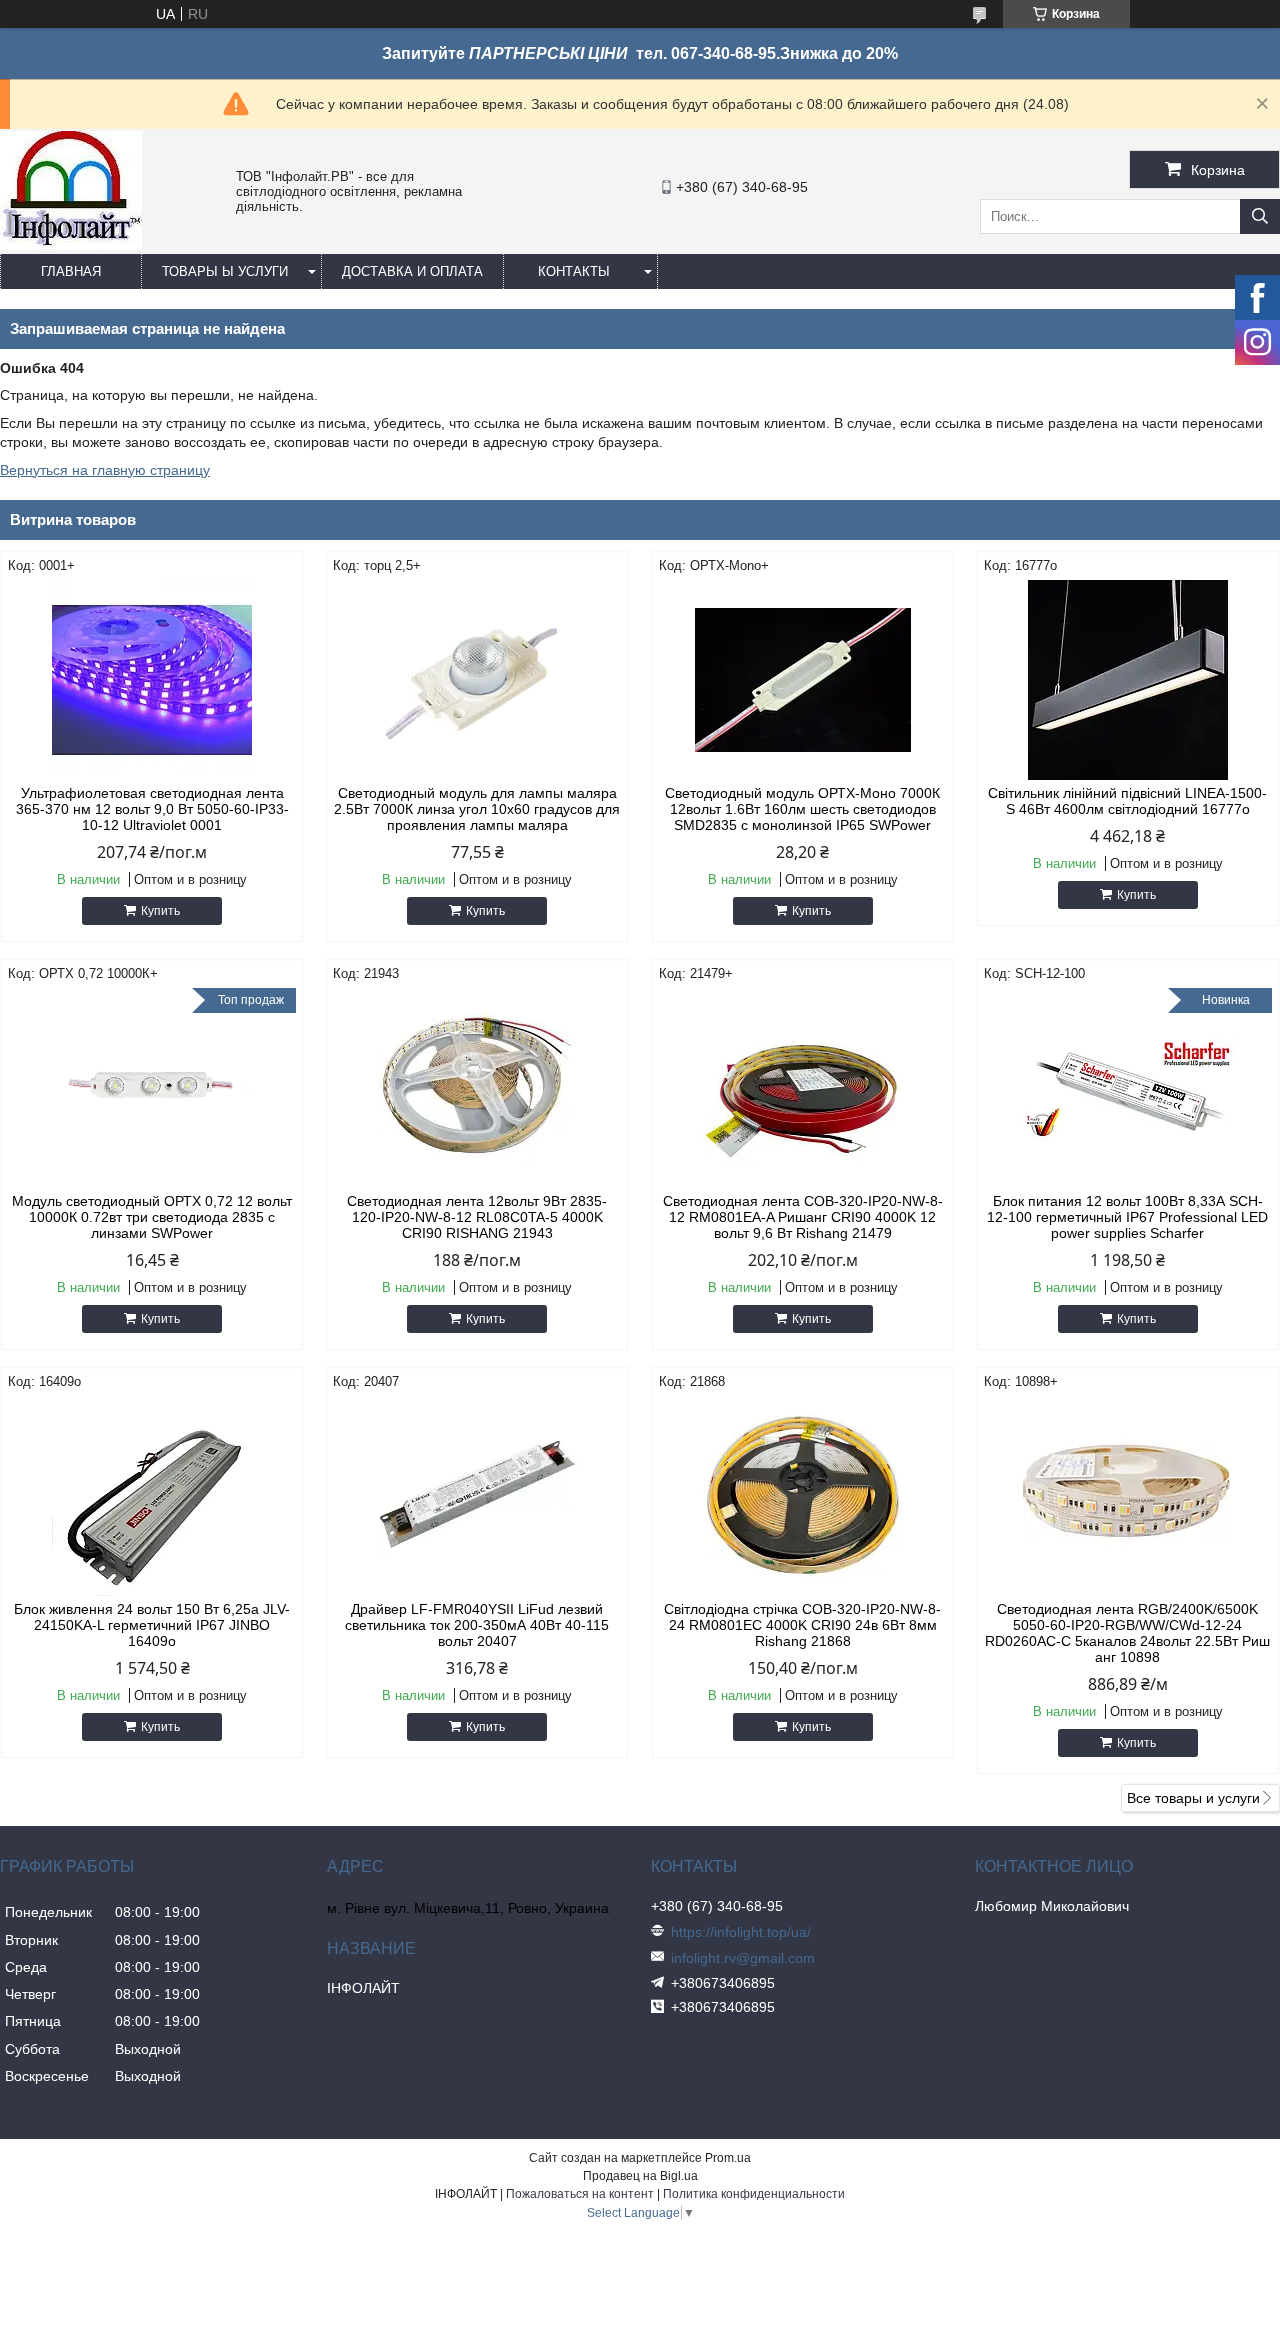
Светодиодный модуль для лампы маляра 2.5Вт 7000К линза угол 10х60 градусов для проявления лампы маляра (477, 809)
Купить (160, 911)
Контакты (574, 271)
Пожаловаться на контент (580, 2194)
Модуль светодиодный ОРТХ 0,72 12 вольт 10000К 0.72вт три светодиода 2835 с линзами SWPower (152, 1217)
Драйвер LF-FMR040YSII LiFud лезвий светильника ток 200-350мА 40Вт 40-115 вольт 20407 (477, 1625)
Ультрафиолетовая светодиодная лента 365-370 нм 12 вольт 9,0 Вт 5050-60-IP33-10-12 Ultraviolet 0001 (152, 809)
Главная (71, 271)
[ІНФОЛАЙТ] (71, 245)
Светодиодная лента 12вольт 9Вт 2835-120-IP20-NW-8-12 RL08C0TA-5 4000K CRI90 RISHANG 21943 (477, 1217)
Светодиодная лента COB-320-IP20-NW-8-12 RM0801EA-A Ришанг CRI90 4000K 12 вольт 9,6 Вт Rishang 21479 (803, 1217)
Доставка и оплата (412, 271)
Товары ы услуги (225, 271)
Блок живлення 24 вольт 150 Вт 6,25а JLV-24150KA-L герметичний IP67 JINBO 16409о (152, 1625)
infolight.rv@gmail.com (743, 1958)
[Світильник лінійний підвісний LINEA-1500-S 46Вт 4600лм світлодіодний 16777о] (1128, 680)
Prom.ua (728, 2158)
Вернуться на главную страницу (105, 470)
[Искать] (1260, 216)
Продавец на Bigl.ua (640, 2176)
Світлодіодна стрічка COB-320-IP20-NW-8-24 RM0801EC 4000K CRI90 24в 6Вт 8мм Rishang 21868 (802, 1625)
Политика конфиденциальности (754, 2194)
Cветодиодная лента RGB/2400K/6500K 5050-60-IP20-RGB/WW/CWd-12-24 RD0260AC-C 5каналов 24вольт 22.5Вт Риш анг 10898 (1127, 1633)
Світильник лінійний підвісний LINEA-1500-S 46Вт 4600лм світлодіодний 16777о (1127, 801)
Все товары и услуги (1193, 1798)
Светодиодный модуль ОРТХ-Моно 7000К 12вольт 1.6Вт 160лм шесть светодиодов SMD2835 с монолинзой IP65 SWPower (802, 809)
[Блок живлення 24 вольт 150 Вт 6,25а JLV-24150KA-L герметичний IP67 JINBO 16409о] (152, 1496)
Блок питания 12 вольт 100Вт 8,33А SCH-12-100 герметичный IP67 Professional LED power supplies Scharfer (1127, 1217)
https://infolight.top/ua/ (741, 1932)
